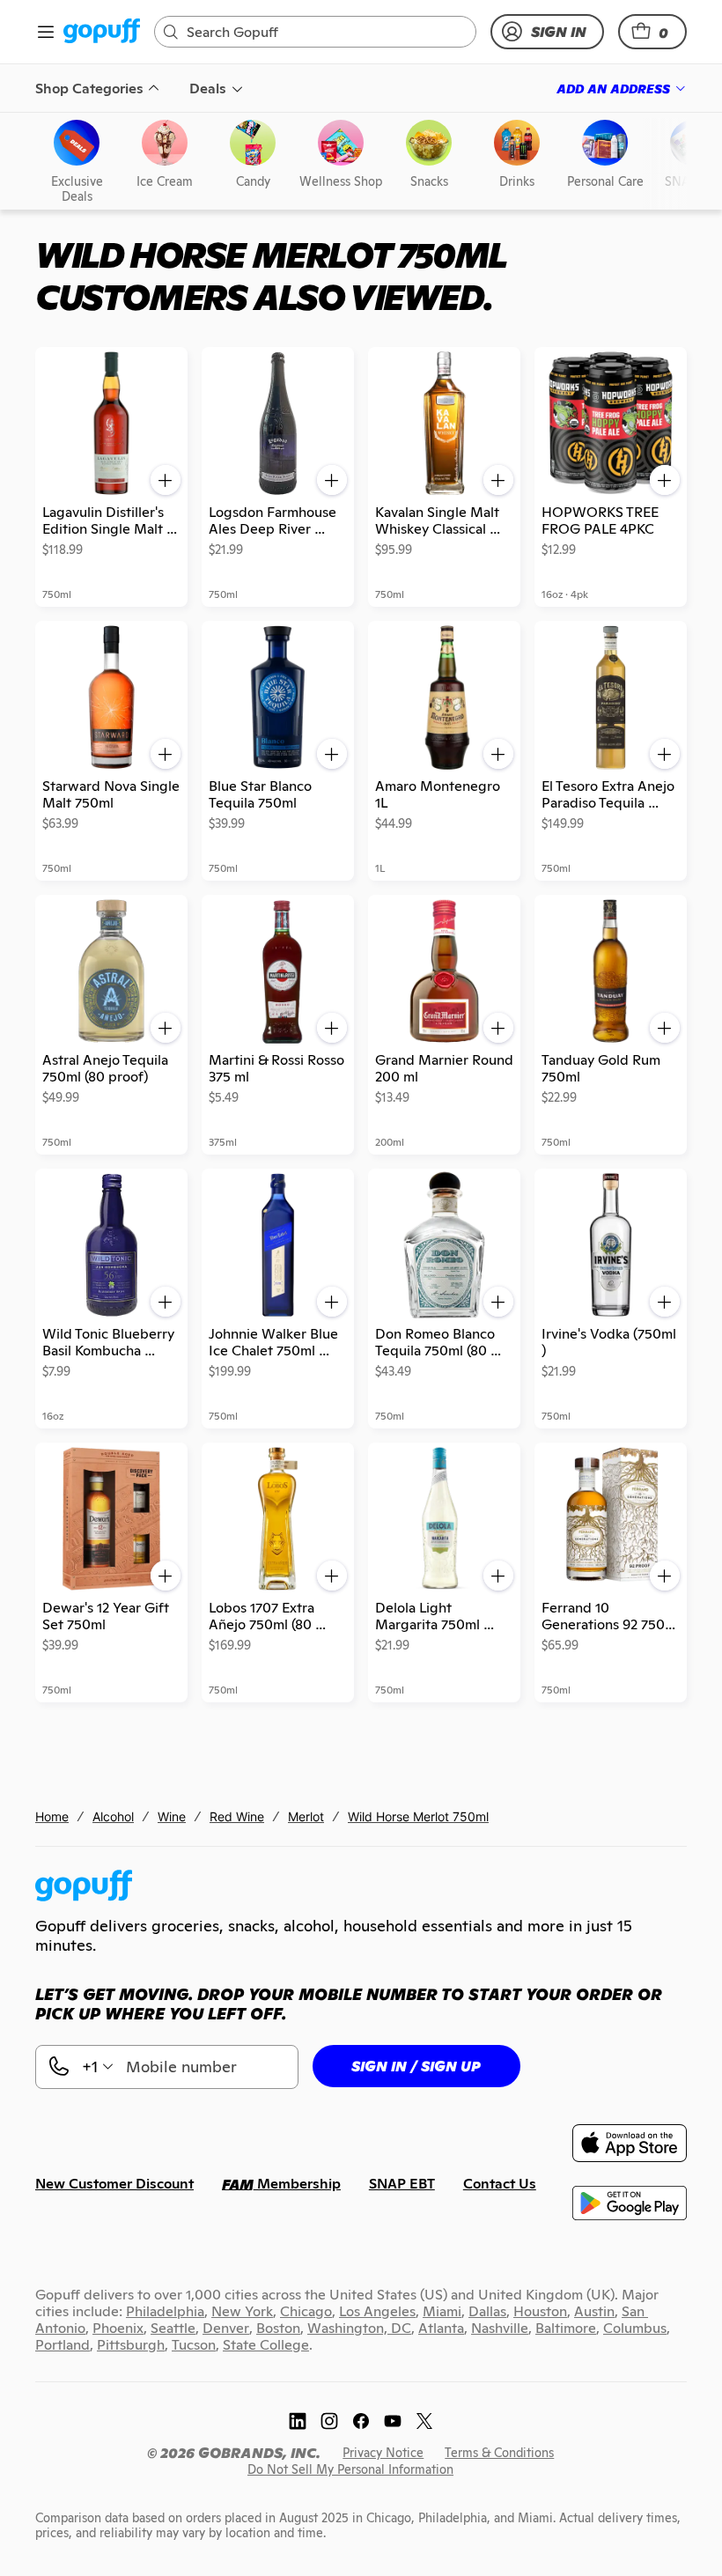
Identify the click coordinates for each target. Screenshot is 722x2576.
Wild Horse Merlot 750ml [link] (418, 1816)
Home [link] (52, 1816)
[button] (652, 32)
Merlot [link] (306, 1816)
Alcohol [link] (113, 1816)
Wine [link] (172, 1816)
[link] (102, 32)
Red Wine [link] (237, 1816)
